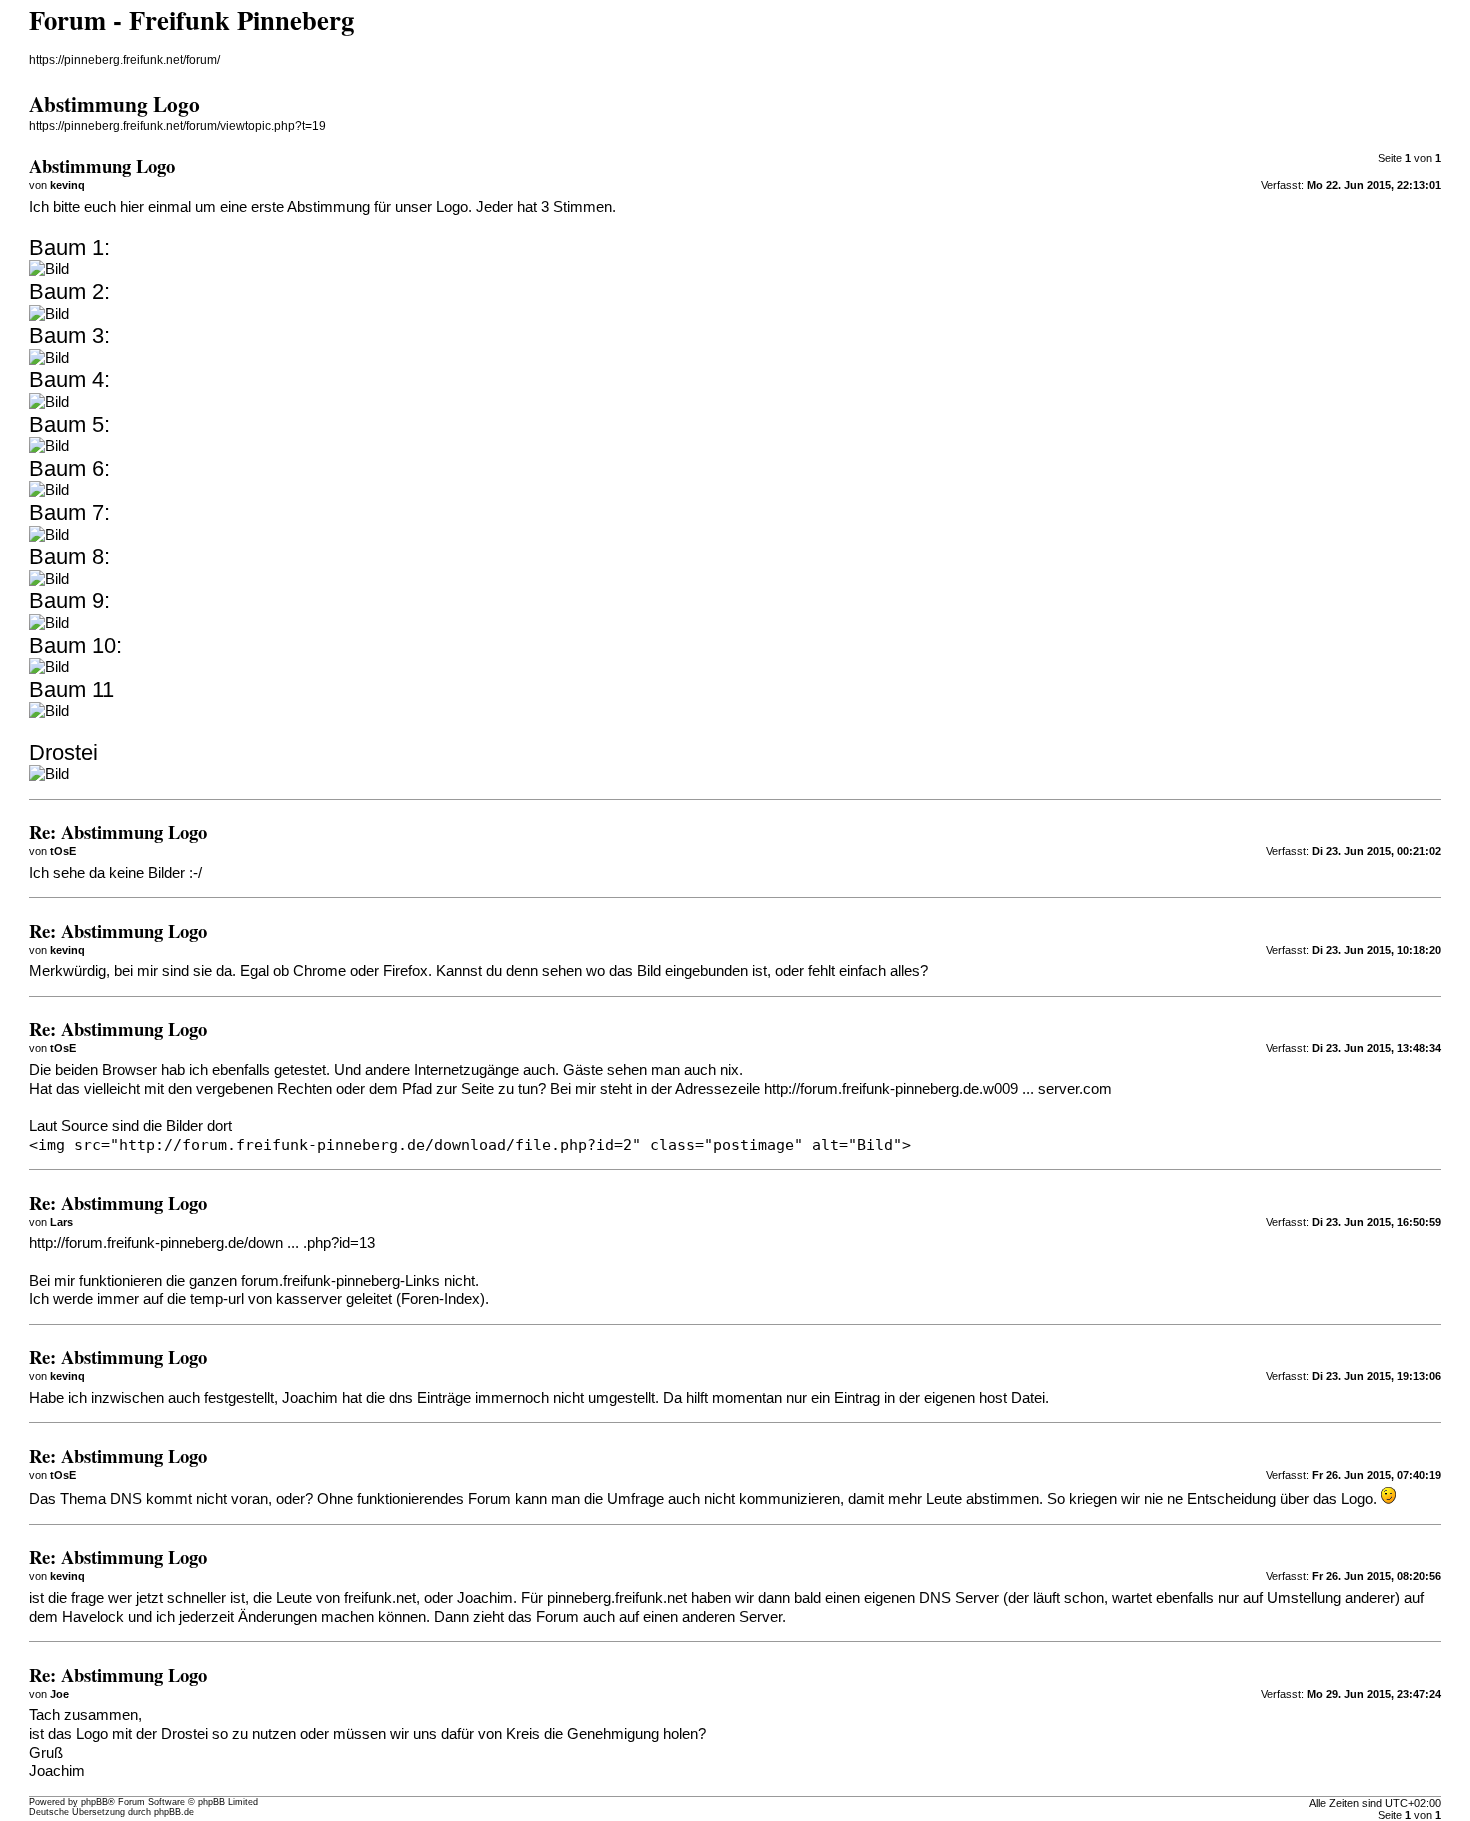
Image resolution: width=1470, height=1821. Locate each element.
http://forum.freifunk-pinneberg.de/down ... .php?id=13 (202, 1243)
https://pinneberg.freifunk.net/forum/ (124, 60)
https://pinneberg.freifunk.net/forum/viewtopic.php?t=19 (177, 126)
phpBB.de (174, 1812)
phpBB (94, 1802)
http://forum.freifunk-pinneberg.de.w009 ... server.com (938, 1089)
